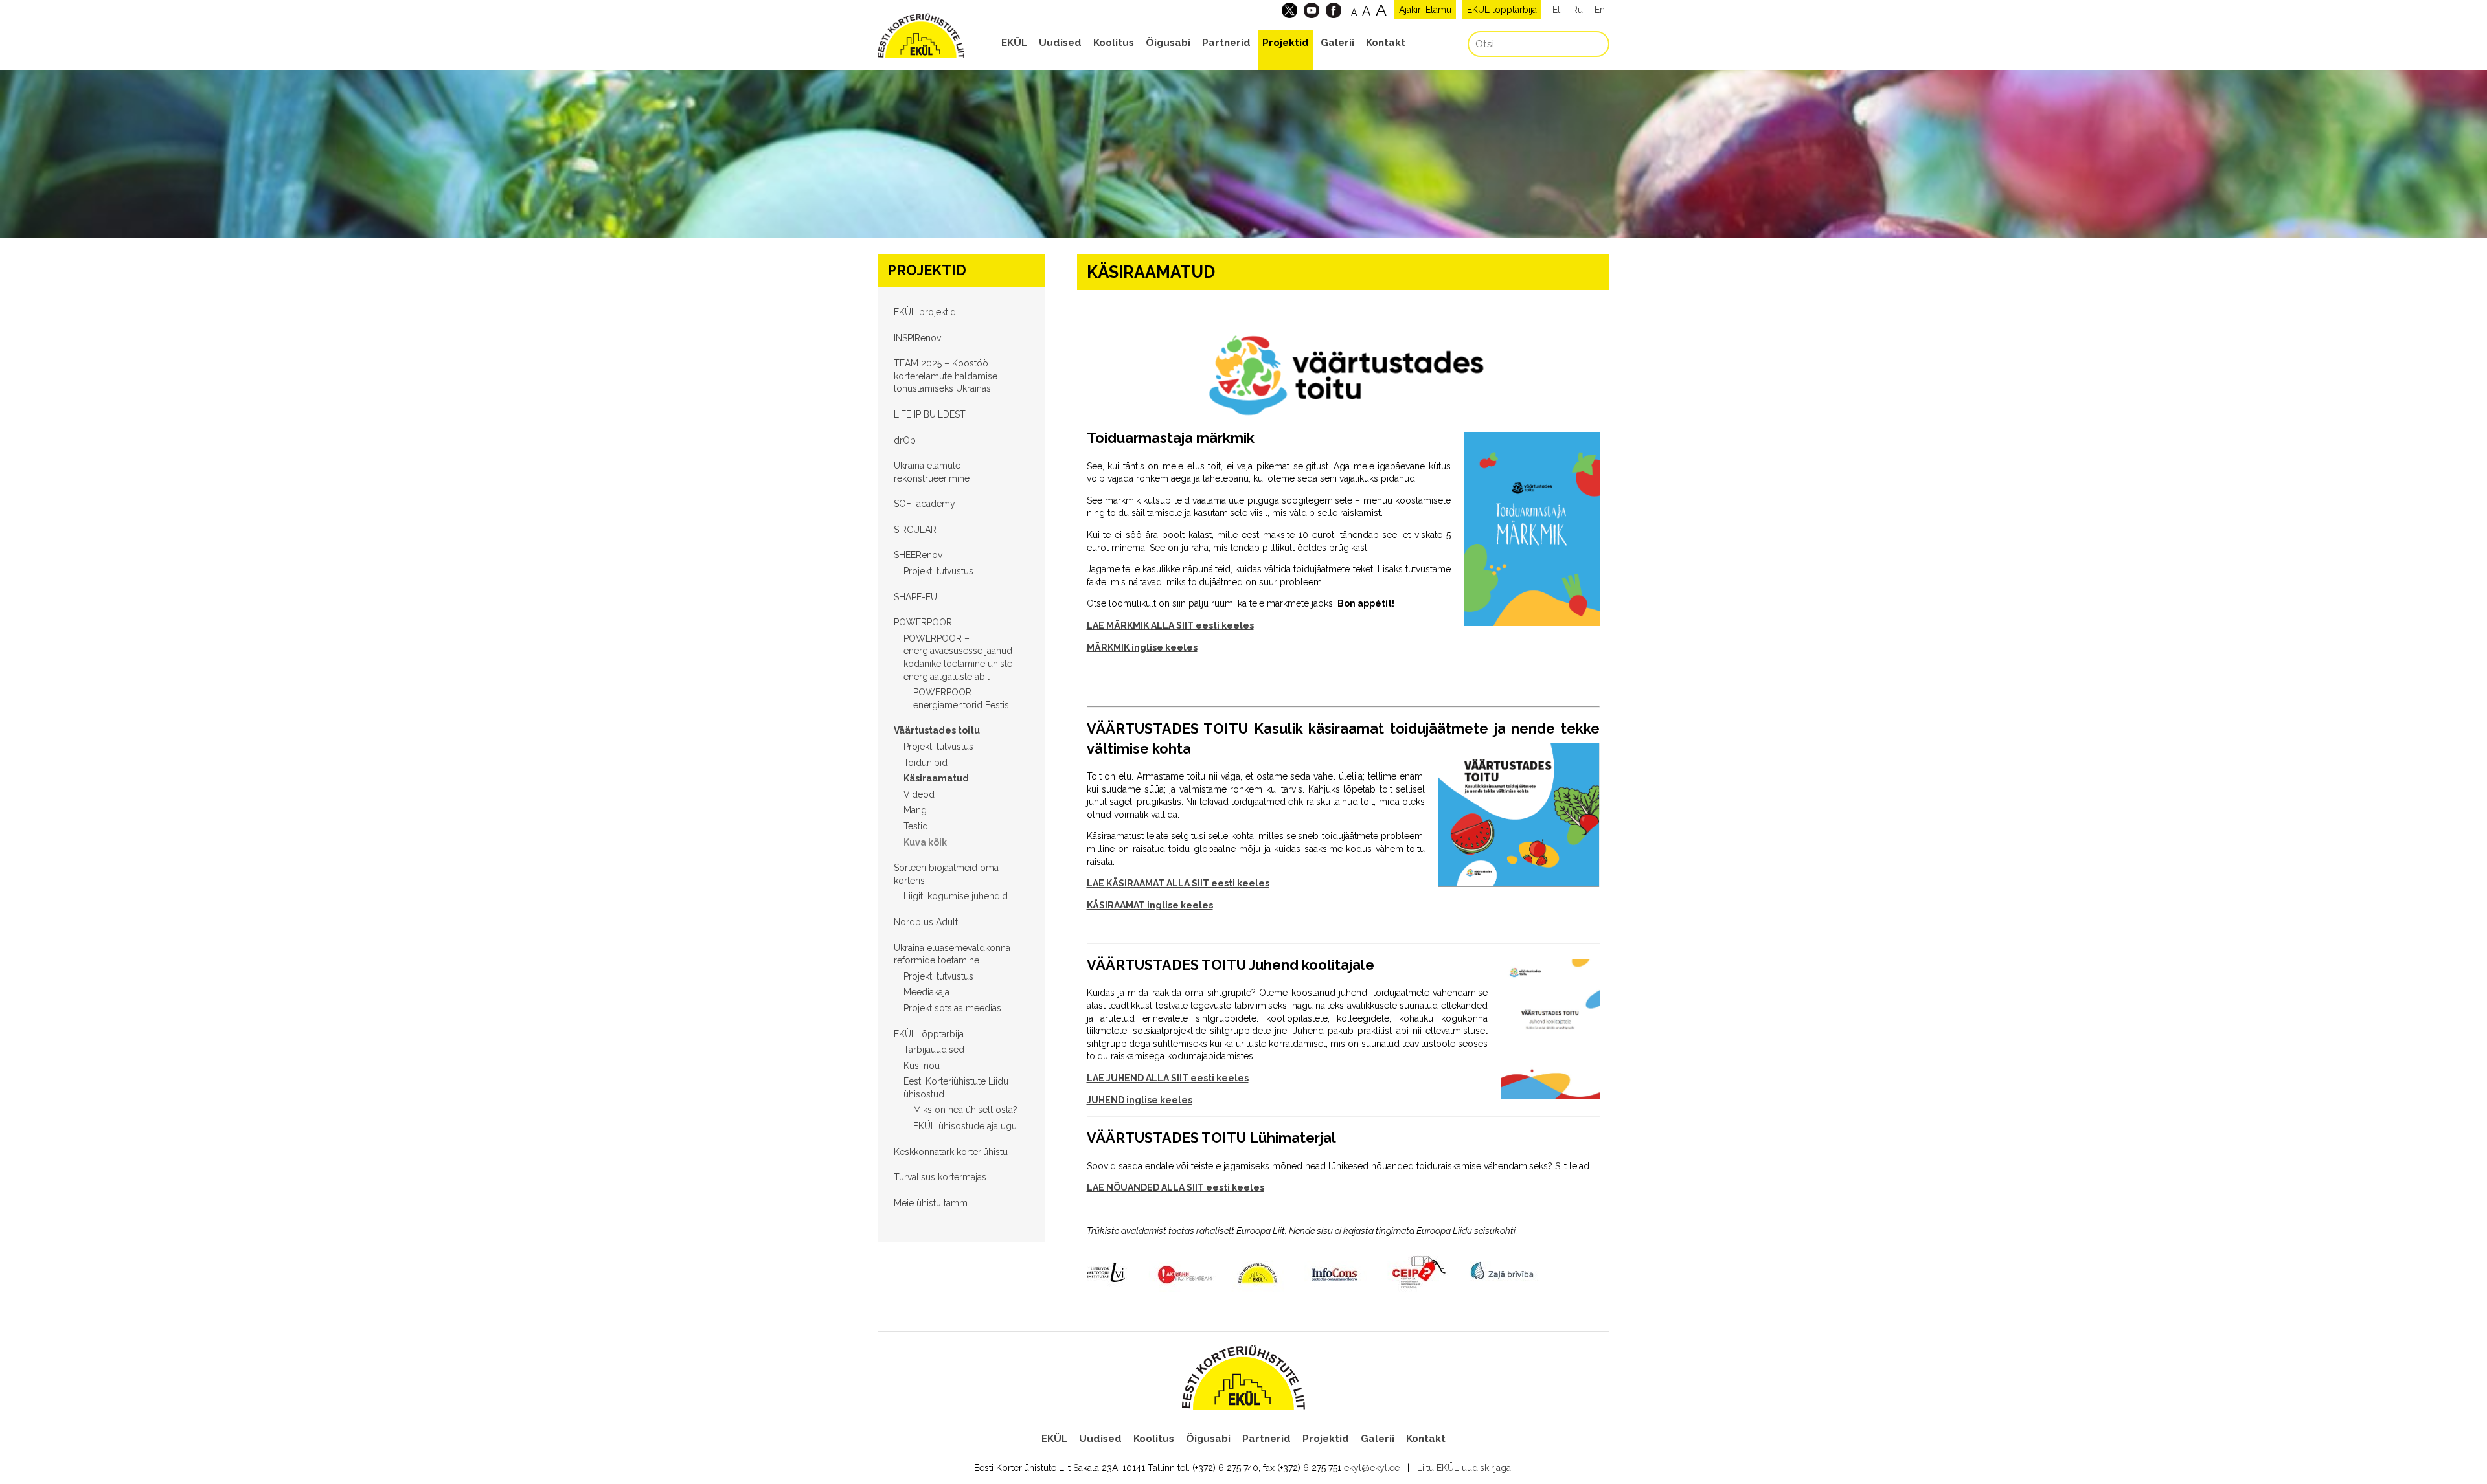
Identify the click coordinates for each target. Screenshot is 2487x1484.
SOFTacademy (925, 504)
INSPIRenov (917, 338)
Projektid (1286, 43)
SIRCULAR (915, 530)
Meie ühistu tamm (931, 1203)
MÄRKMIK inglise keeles (1142, 647)
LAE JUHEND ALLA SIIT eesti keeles (1168, 1078)
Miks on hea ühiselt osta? (965, 1110)
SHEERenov (918, 555)
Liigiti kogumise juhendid (956, 896)
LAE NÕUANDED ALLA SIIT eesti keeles (1175, 1187)
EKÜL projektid (925, 312)
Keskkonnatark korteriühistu (951, 1152)
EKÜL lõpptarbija (1502, 10)
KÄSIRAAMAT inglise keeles (1150, 905)
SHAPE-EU (915, 597)
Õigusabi (1168, 43)
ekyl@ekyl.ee (1372, 1468)
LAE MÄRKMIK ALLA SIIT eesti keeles (1170, 625)
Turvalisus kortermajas (940, 1177)
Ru (1577, 10)
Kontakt (1386, 43)
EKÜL (1014, 43)
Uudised (1060, 43)
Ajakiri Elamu (1425, 10)
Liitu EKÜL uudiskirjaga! (1465, 1468)
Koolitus (1114, 43)
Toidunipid (926, 763)
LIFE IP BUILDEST (930, 414)
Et (1556, 10)
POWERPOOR (923, 622)
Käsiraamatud (936, 778)
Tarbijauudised (934, 1050)
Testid (916, 826)
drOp (905, 440)
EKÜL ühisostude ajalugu (965, 1126)
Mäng (915, 810)
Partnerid (1226, 43)
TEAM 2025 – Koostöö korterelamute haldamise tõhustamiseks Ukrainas (946, 376)
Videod (919, 794)
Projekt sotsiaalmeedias (952, 1008)
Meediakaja (926, 992)
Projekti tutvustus (938, 571)
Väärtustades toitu (937, 730)
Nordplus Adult (926, 922)
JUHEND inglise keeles (1140, 1100)
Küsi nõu (922, 1066)
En (1600, 10)
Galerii (1337, 43)
